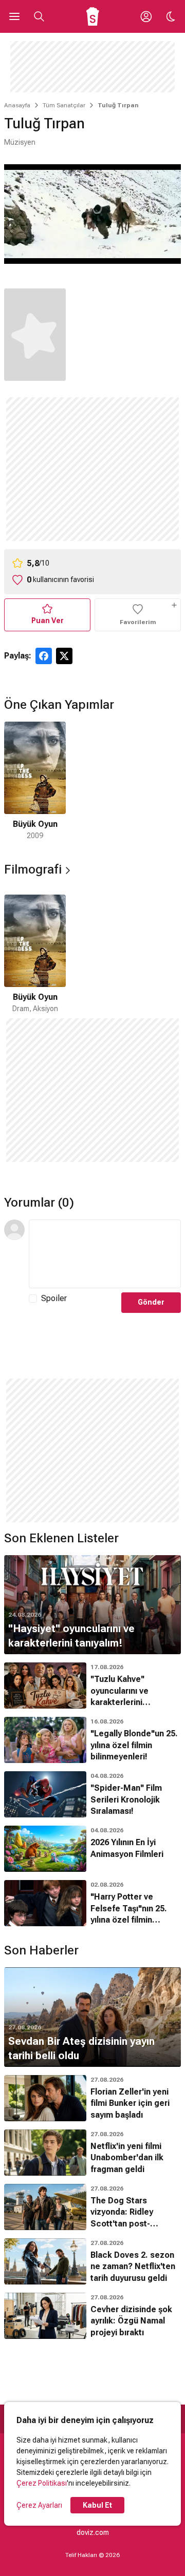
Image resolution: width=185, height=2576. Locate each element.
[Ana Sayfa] (93, 16)
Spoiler (54, 1298)
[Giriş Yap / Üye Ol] (146, 16)
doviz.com (93, 2532)
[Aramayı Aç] (39, 16)
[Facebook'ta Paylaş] (44, 656)
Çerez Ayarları (39, 2505)
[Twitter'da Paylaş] (64, 656)
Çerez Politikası (42, 2483)
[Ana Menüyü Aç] (14, 16)
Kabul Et (97, 2505)
